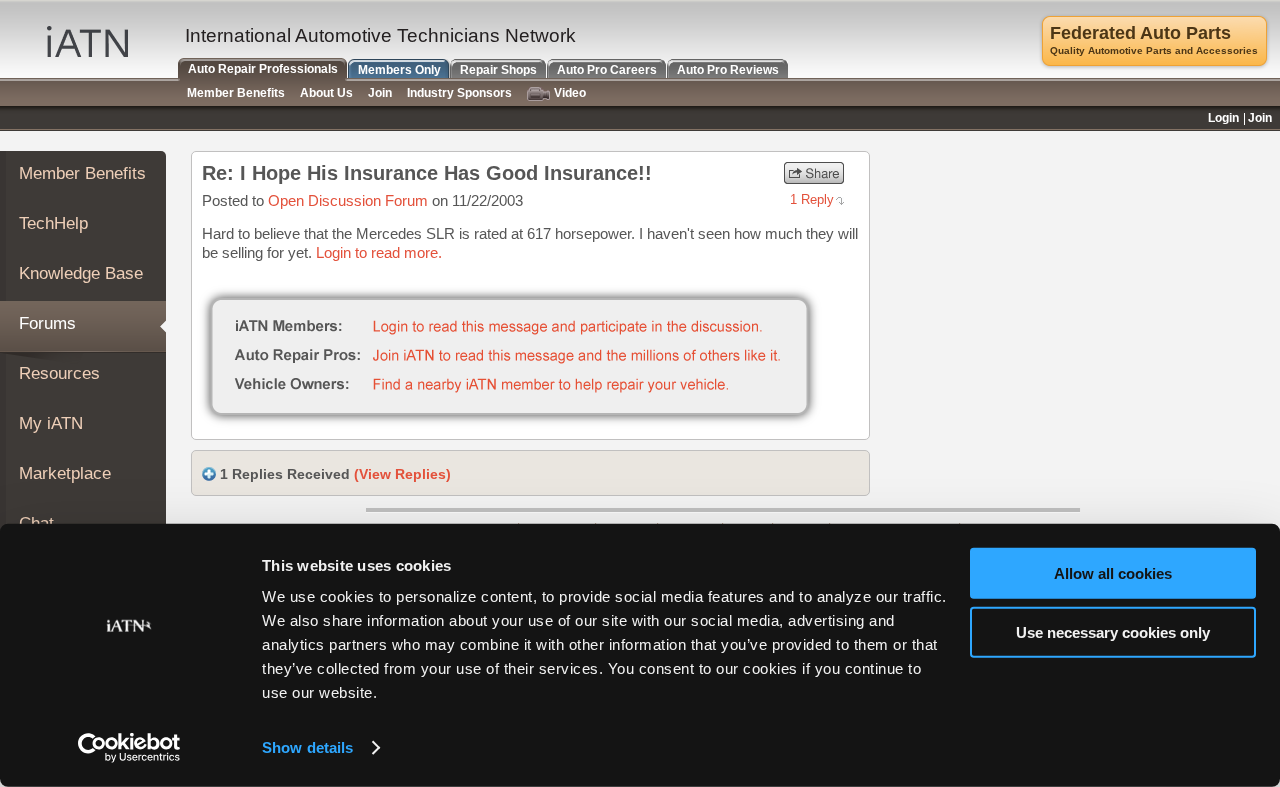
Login (1223, 118)
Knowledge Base (81, 273)
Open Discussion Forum (348, 200)
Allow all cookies (1113, 573)
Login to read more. (379, 252)
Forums (47, 323)
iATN (87, 41)
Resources (59, 373)
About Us (326, 93)
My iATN (51, 423)
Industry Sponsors (459, 93)
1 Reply (812, 199)
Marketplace (65, 473)
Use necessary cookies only (1113, 631)
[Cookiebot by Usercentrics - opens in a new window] (129, 748)
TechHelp (53, 223)
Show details (307, 747)
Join (380, 93)
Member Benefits (82, 173)
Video (570, 93)
